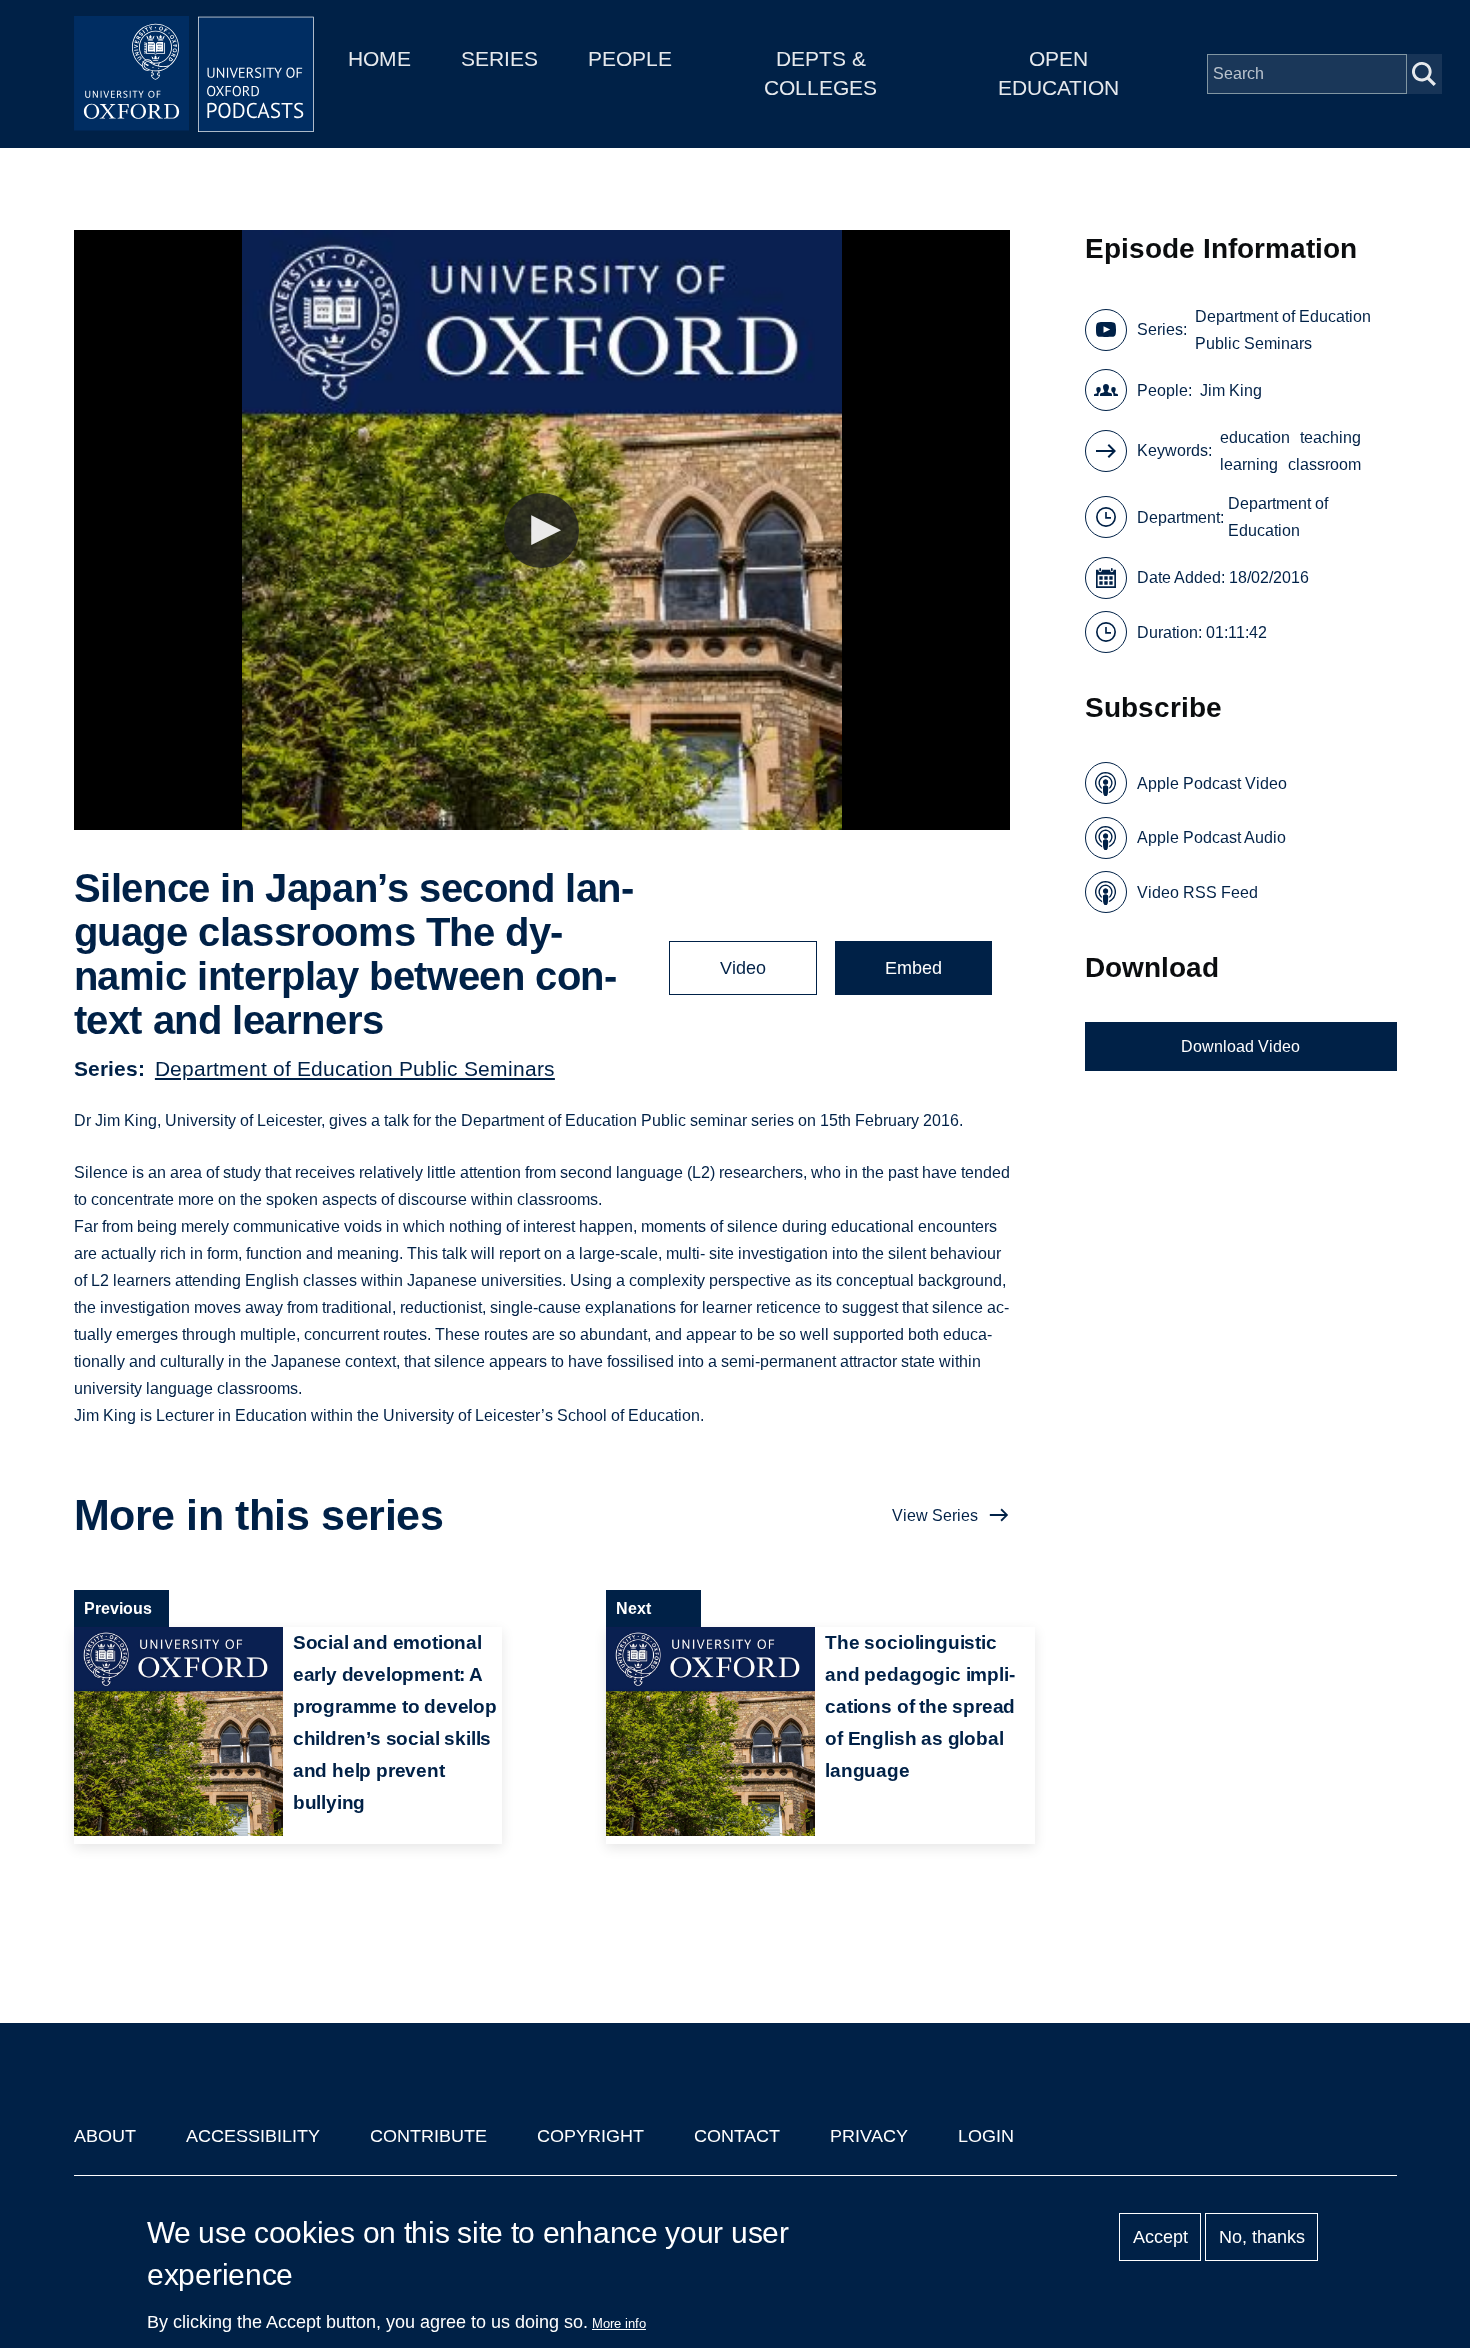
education (1255, 437)
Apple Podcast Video (1212, 783)
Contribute (428, 2136)
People (630, 58)
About (105, 2136)
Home (379, 58)
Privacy (869, 2136)
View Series (935, 1515)
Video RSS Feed (1197, 892)
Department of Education (1278, 517)
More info (619, 2323)
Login (986, 2136)
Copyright (590, 2136)
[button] (541, 530)
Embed (913, 968)
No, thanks (1262, 2237)
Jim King (1231, 390)
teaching (1330, 437)
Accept (1160, 2237)
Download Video (1240, 1046)
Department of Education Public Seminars (355, 1068)
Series (499, 58)
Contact (737, 2136)
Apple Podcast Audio (1211, 837)
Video (743, 968)
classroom (1324, 464)
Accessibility (253, 2136)
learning (1249, 464)
